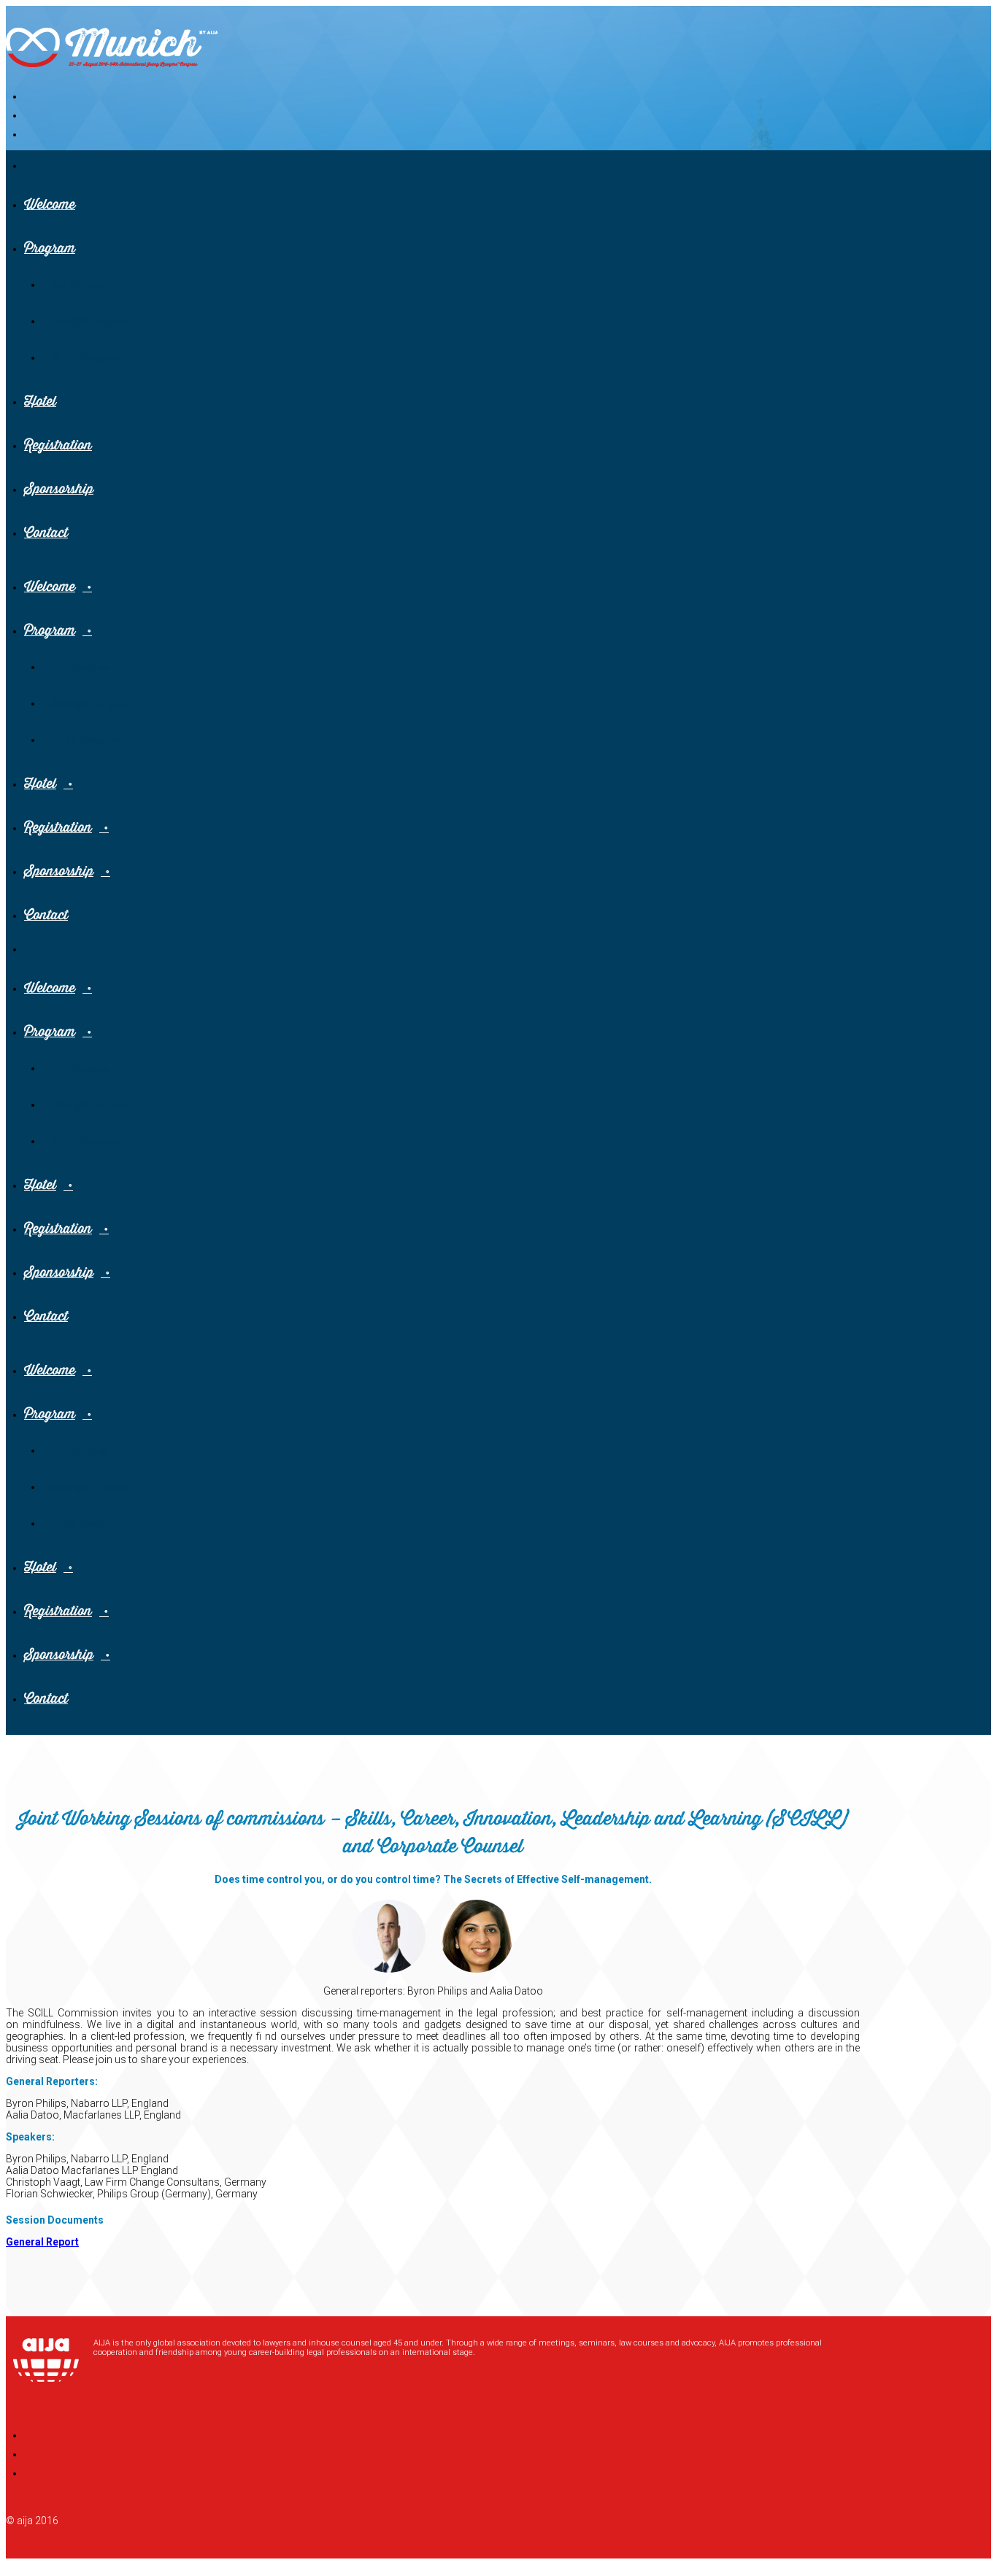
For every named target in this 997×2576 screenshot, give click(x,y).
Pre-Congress (79, 285)
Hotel (40, 402)
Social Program (85, 358)
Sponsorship (59, 489)
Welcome (50, 205)
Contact (46, 533)
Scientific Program (91, 322)
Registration (58, 445)
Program (50, 248)
